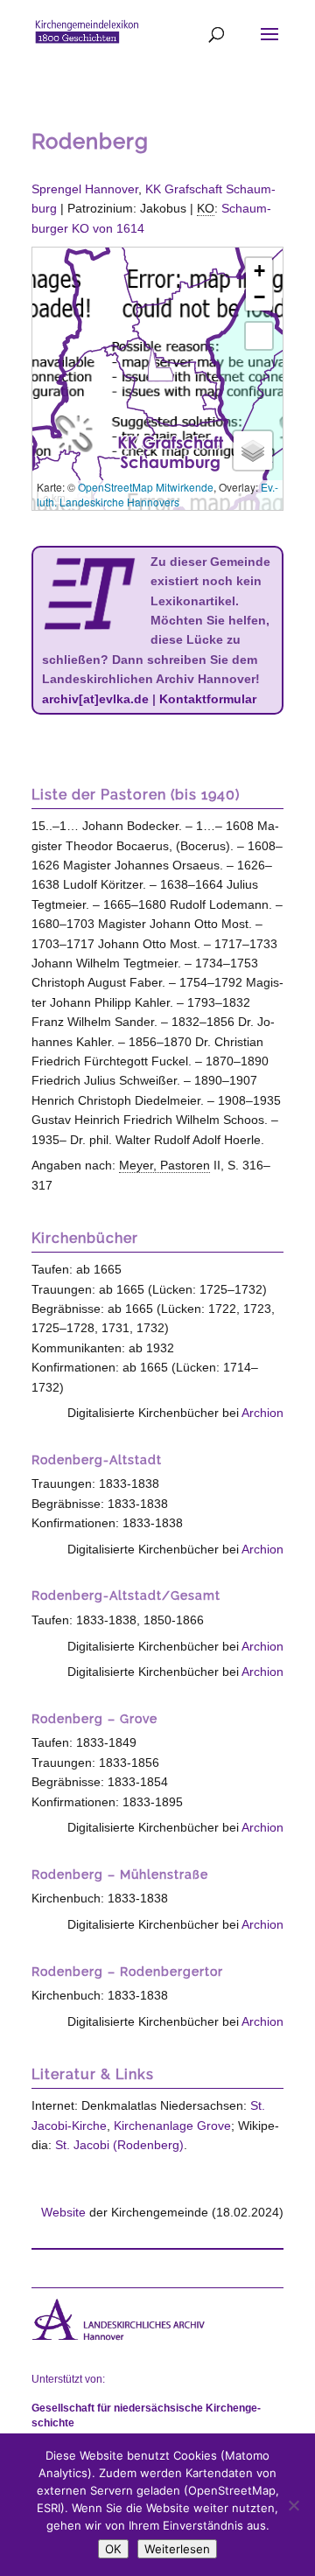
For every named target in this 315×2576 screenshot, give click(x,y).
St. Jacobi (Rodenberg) (119, 2145)
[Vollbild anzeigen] (259, 336)
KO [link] (206, 208)
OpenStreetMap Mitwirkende (146, 487)
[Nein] (293, 2505)
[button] (160, 365)
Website (63, 2212)
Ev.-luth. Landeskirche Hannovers (157, 494)
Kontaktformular (208, 699)
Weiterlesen (177, 2549)
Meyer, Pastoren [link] (164, 1165)
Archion (262, 1413)
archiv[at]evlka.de (95, 699)
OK (113, 2549)
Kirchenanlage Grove (172, 2126)
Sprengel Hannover (85, 189)
